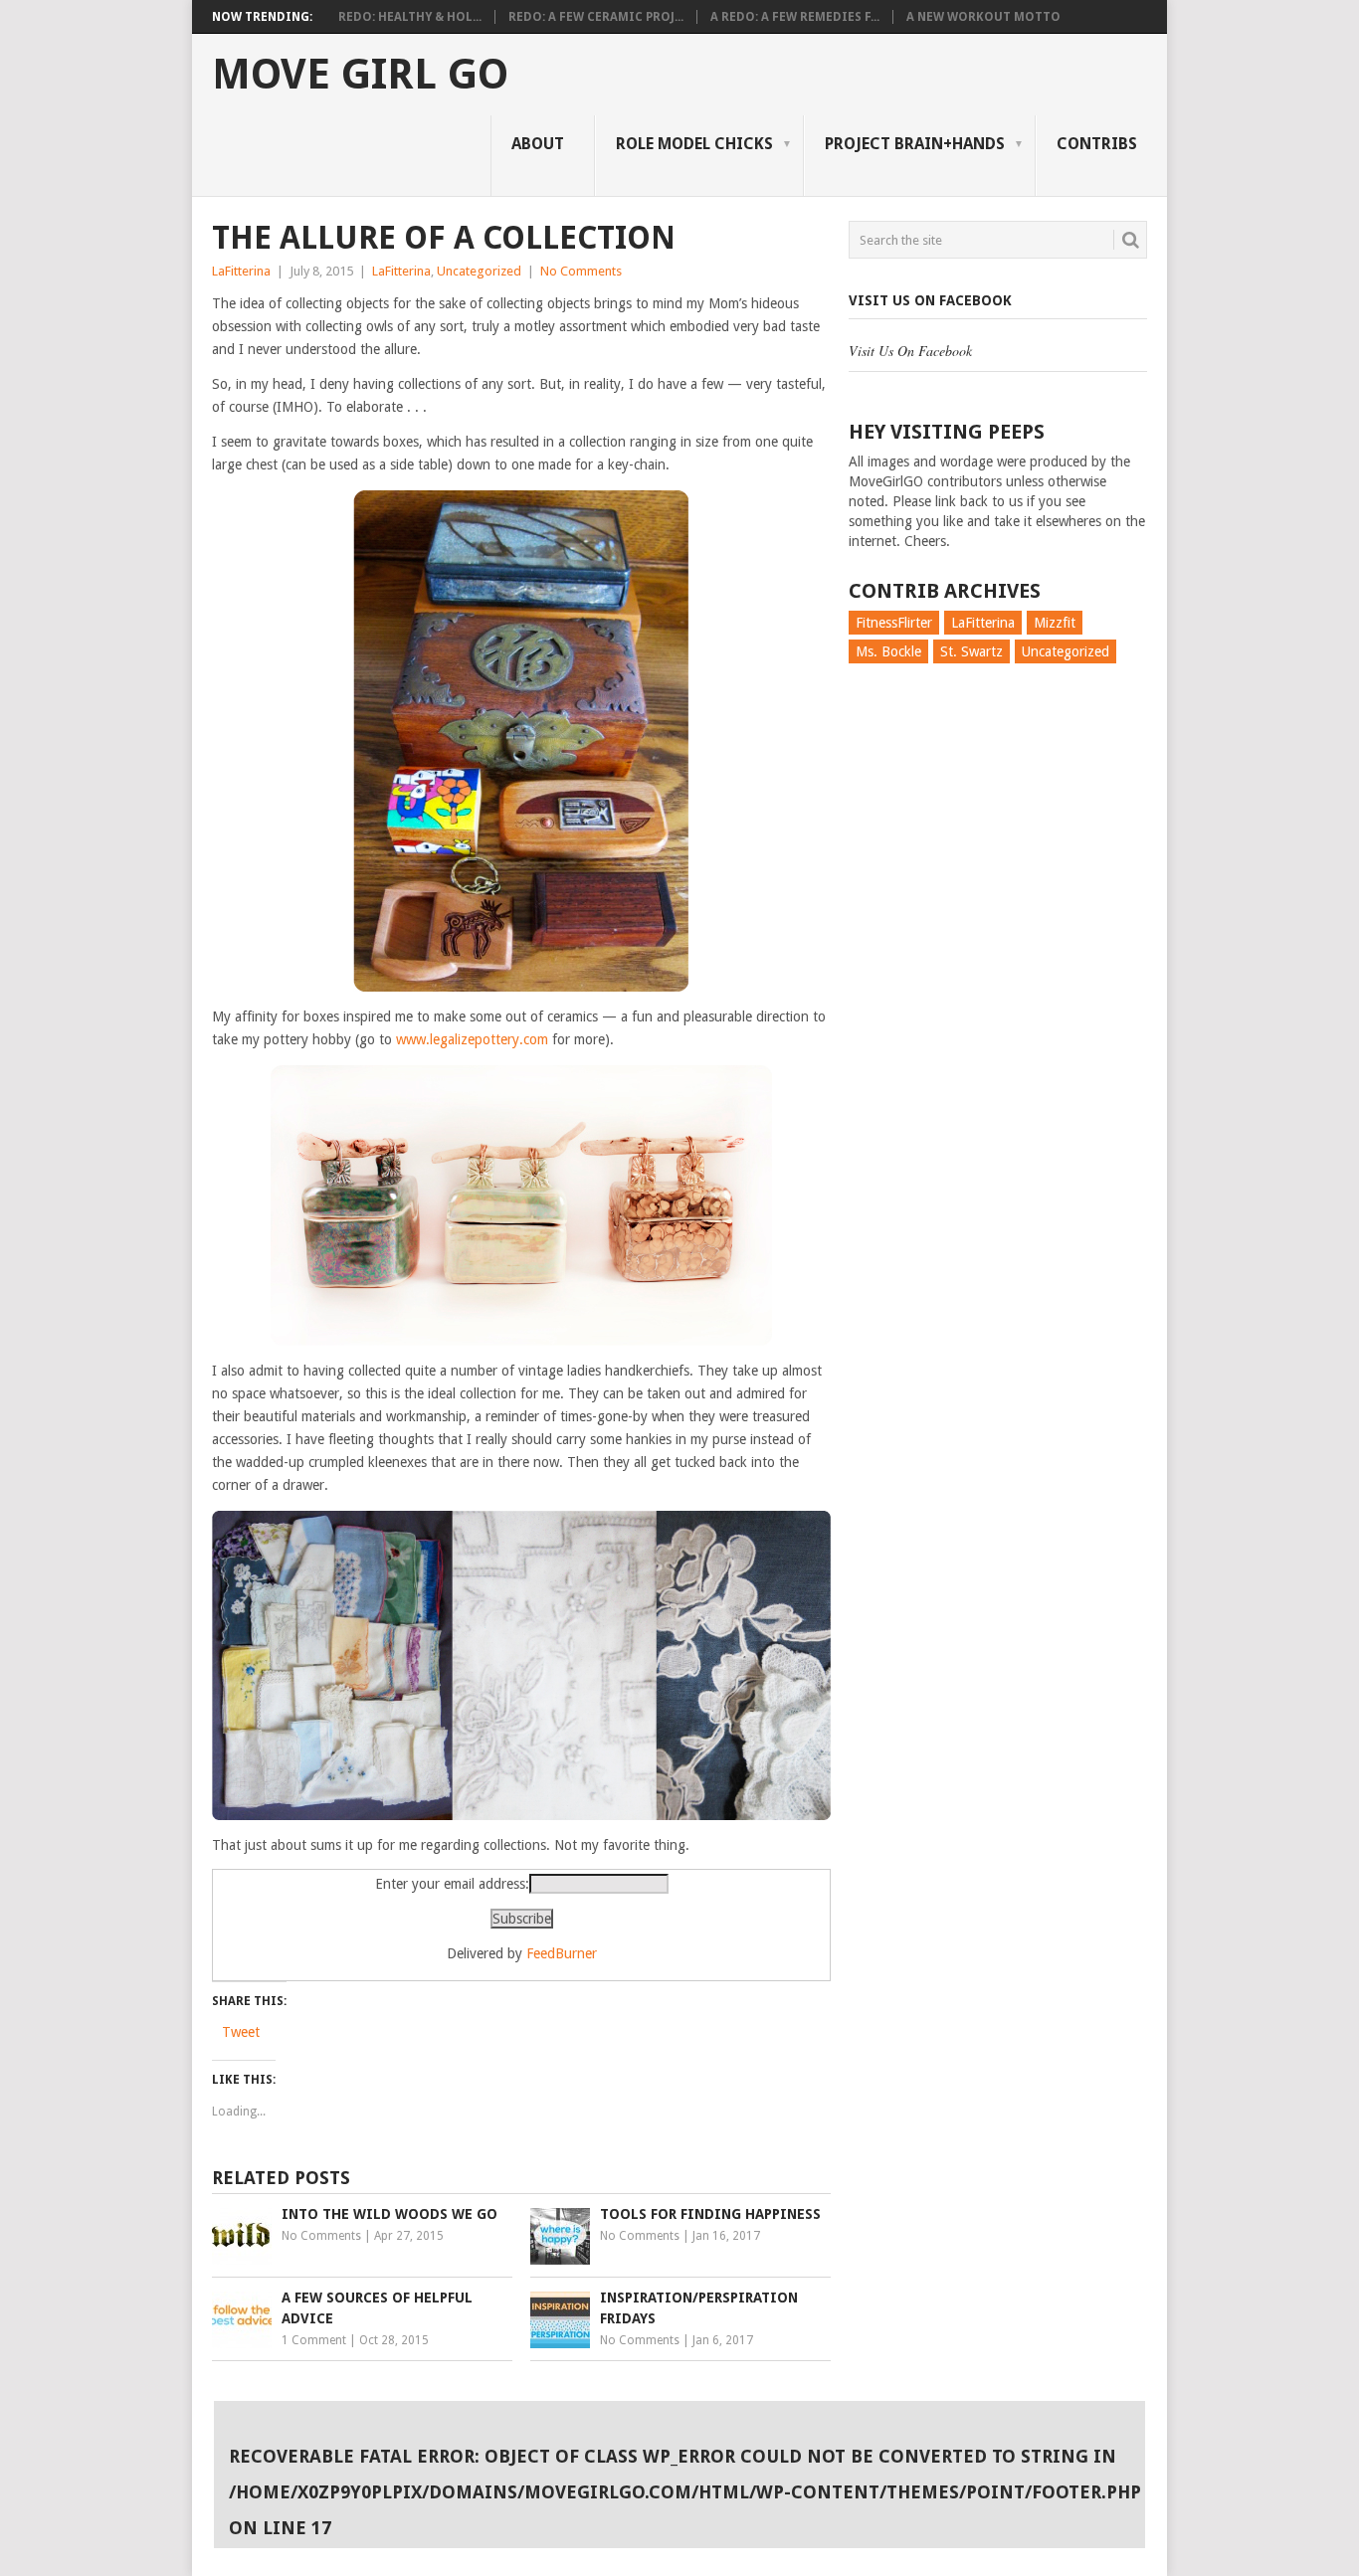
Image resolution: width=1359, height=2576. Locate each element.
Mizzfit (1055, 623)
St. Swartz (971, 651)
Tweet (241, 2032)
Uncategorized (479, 271)
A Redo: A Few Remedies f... (795, 17)
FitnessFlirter (894, 623)
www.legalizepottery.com (474, 1039)
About (538, 144)
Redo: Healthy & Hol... (410, 17)
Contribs (1097, 144)
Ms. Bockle (888, 651)
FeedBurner (562, 1953)
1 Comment (314, 2340)
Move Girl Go (360, 75)
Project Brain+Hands (915, 144)
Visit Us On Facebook (930, 300)
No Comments (581, 271)
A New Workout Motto (983, 17)
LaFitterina (241, 271)
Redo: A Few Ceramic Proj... (596, 17)
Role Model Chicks (694, 144)
